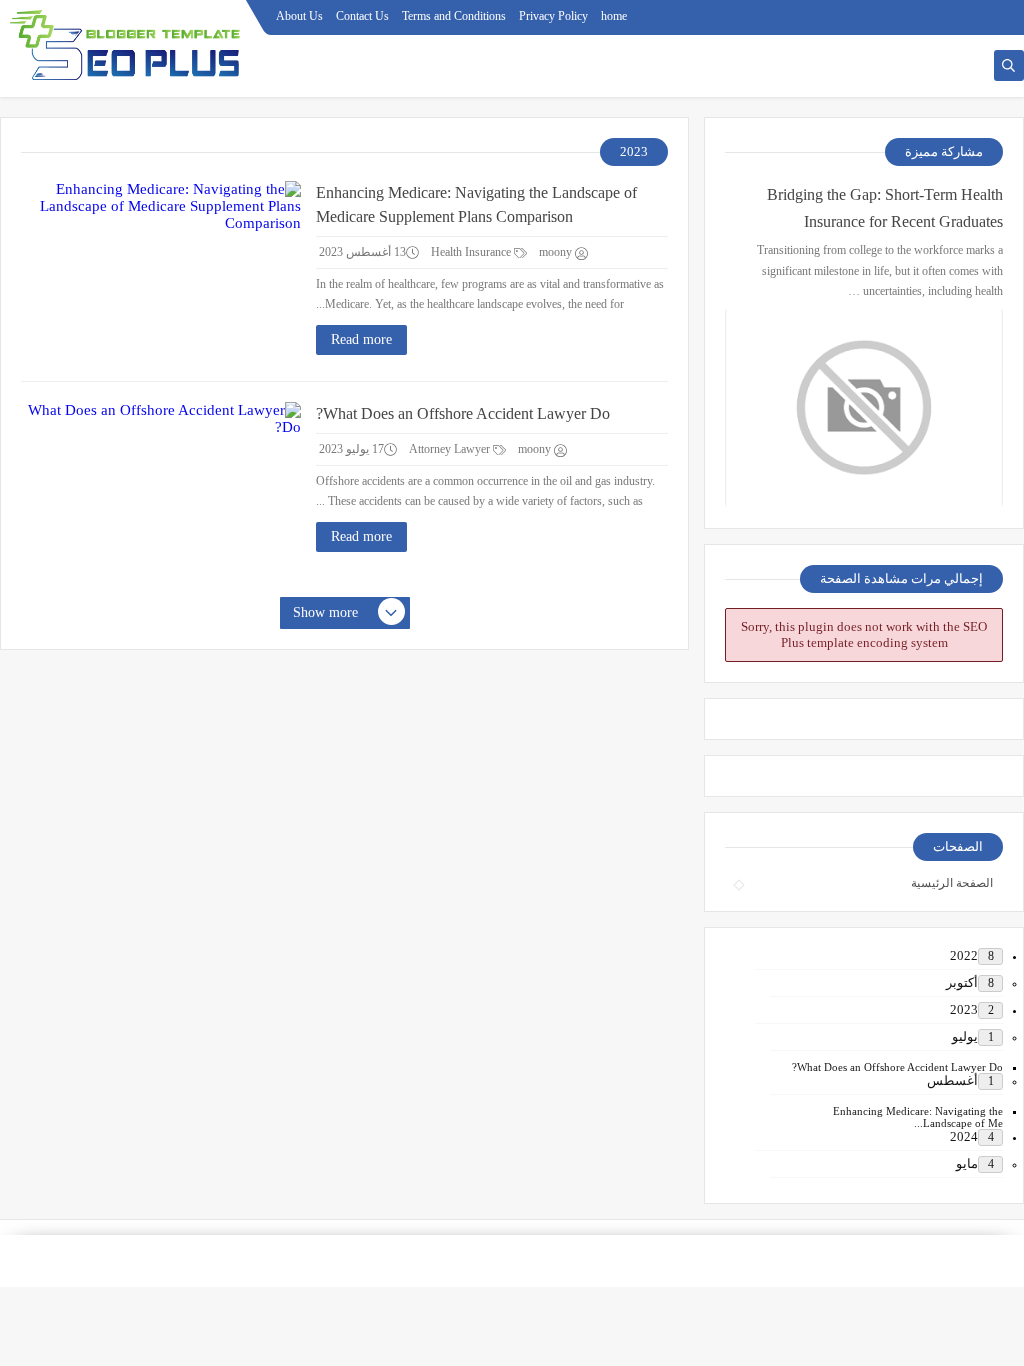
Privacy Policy (553, 16)
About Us (299, 16)
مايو (967, 1163)
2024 (964, 1136)
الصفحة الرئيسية (952, 883)
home (614, 16)
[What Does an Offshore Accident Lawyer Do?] (161, 492)
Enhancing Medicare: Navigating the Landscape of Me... (918, 1117)
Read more (361, 339)
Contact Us (362, 16)
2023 (964, 1009)
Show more (325, 612)
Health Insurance (472, 252)
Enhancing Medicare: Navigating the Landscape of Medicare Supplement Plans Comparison (476, 204)
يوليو (965, 1036)
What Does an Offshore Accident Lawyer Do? (463, 413)
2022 (964, 955)
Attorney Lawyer (451, 449)
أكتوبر (962, 982)
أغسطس (952, 1080)
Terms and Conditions (454, 16)
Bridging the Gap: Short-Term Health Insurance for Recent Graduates (885, 208)
